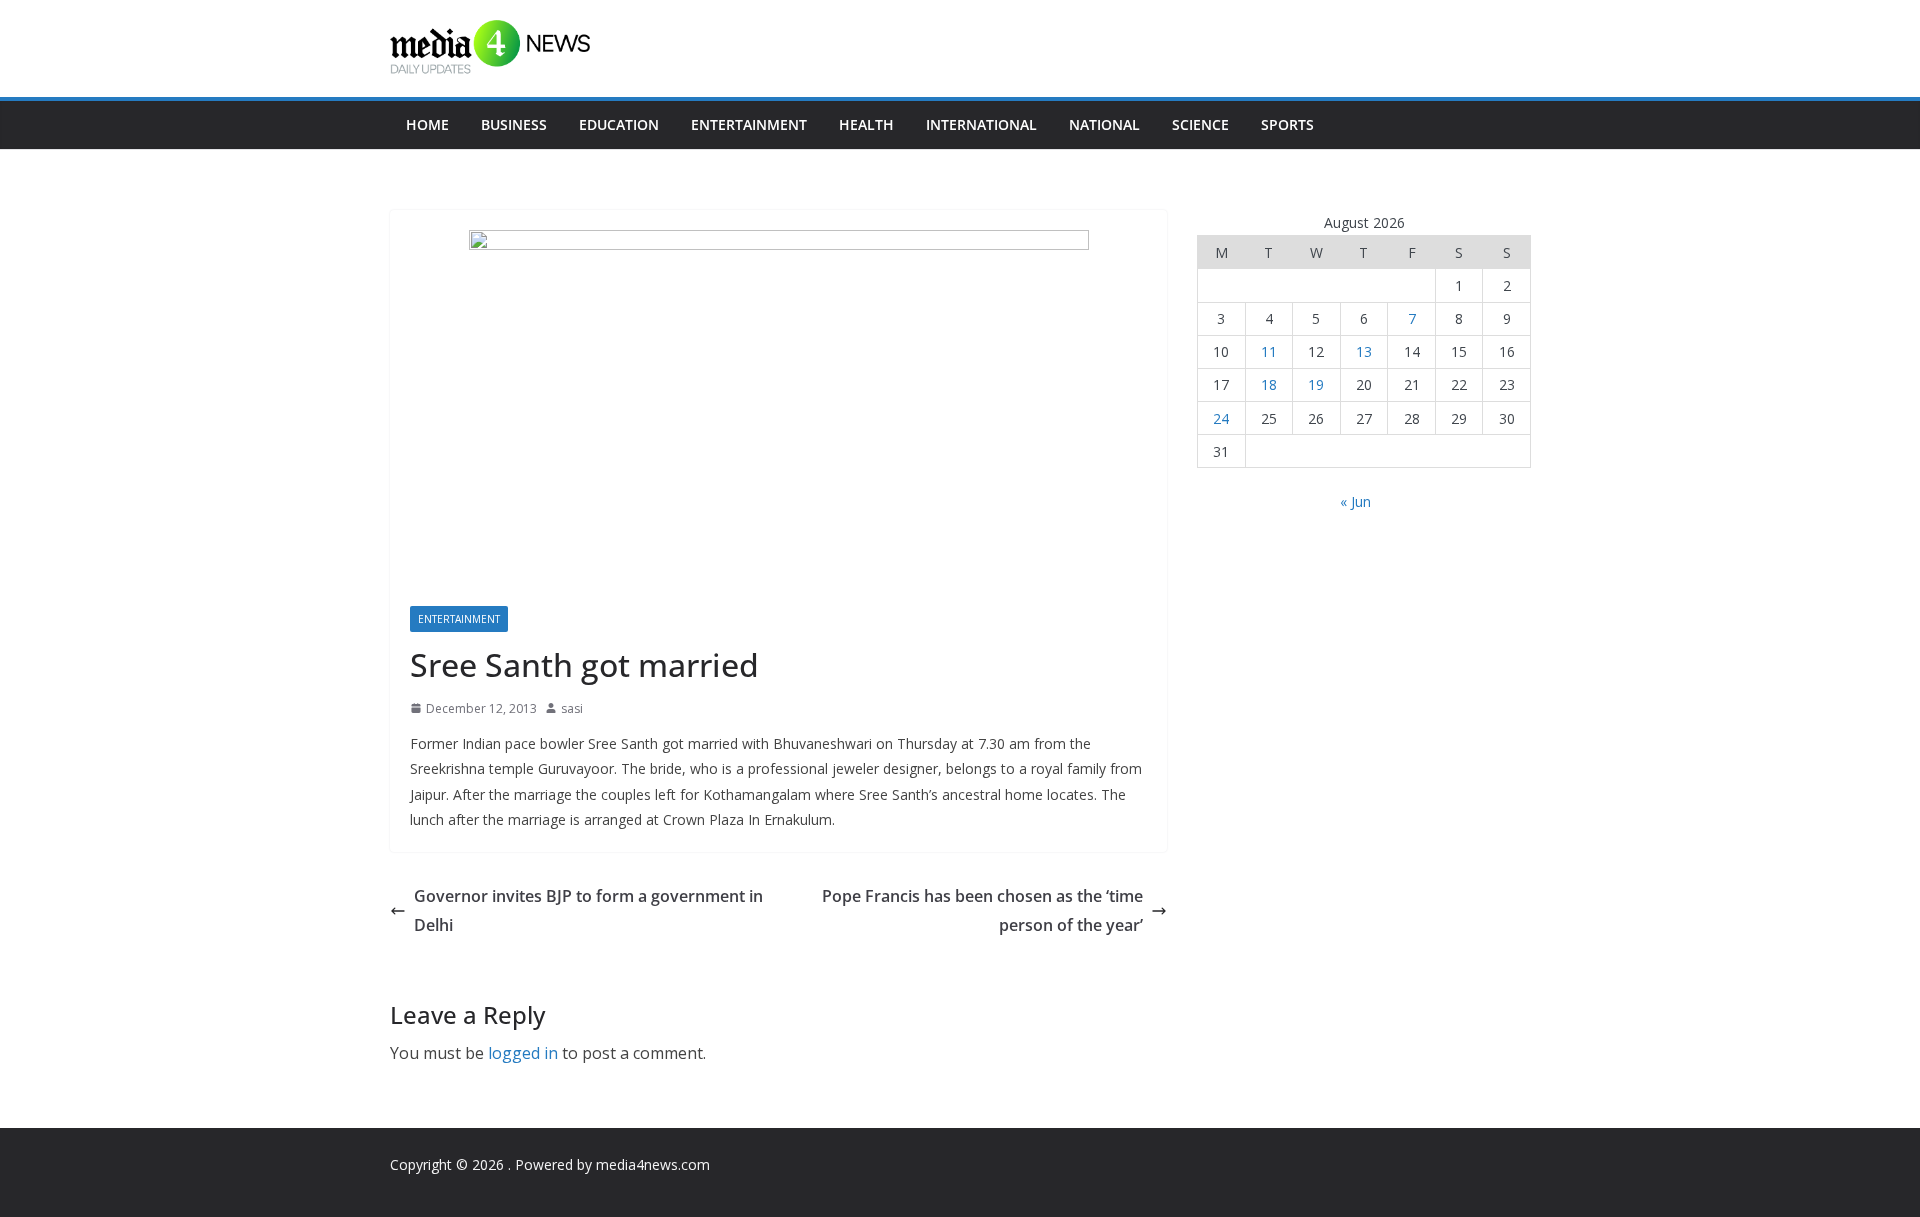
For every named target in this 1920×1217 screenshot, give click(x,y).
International (981, 124)
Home (427, 124)
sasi (572, 708)
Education (619, 124)
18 (1269, 384)
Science (1200, 124)
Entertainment (749, 124)
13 (1364, 351)
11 (1269, 351)
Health (866, 124)
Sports (1287, 124)
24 (1221, 418)
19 (1316, 384)
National (1104, 124)
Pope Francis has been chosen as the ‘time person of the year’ (982, 910)
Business (514, 124)
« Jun (1355, 501)
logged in (523, 1053)
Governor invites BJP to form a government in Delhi (588, 910)
